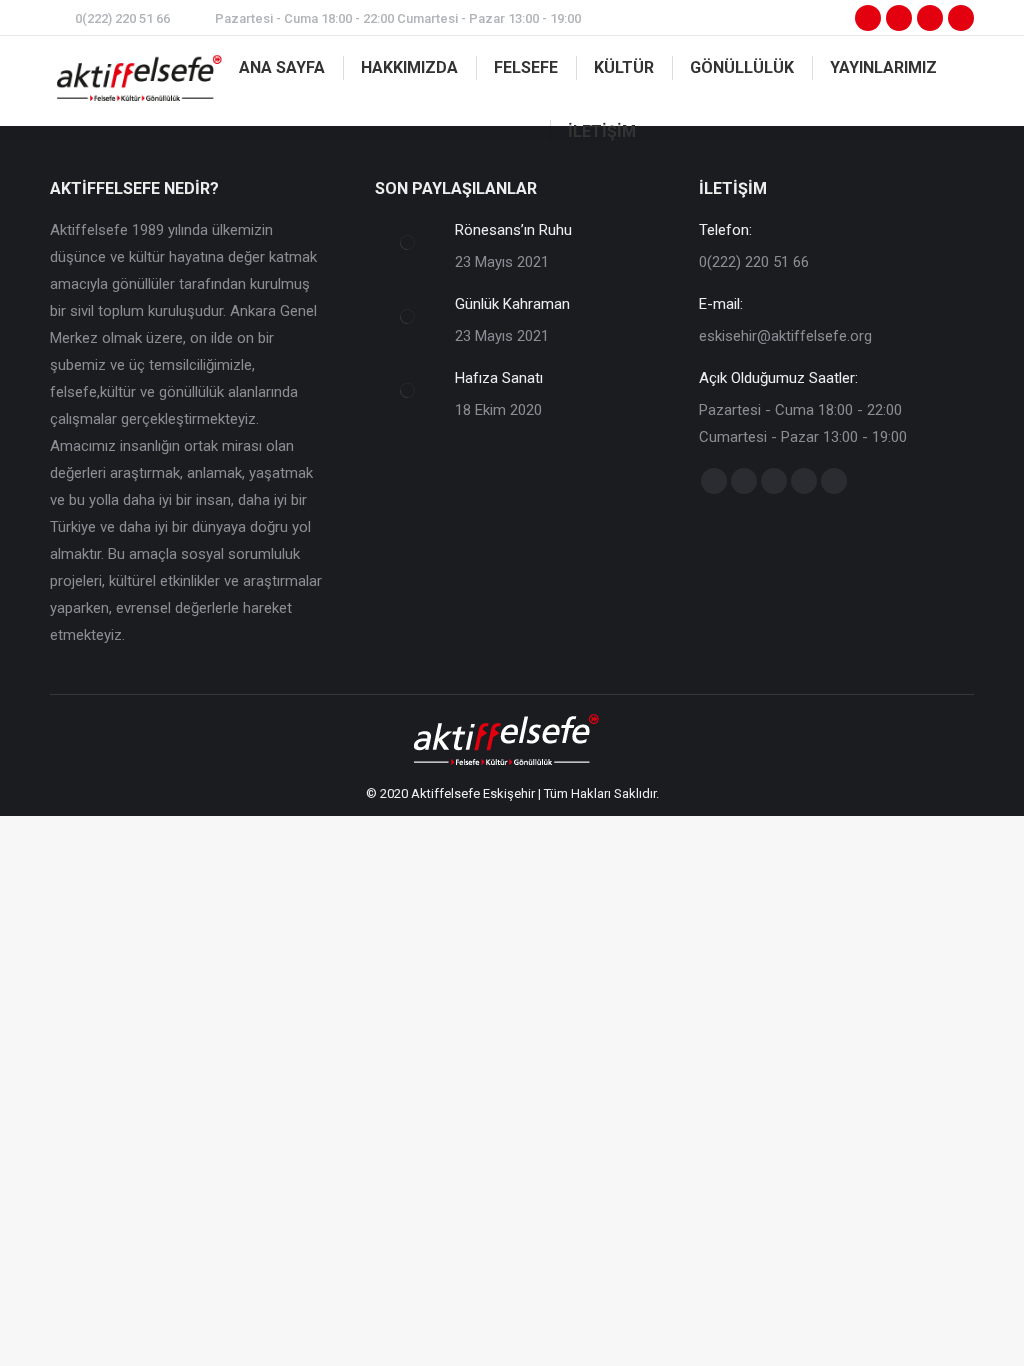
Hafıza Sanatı (499, 378)
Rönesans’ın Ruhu (513, 230)
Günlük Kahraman (512, 304)
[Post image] (407, 242)
